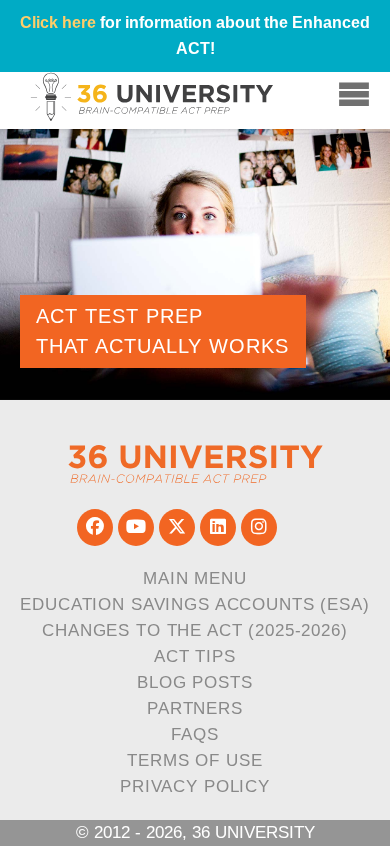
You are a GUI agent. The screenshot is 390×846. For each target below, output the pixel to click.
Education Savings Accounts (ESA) (194, 604)
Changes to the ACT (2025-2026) (195, 630)
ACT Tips (195, 656)
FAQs (194, 734)
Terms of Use (194, 760)
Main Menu (195, 578)
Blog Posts (195, 682)
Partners (195, 708)
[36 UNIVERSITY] (195, 464)
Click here (58, 22)
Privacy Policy (195, 786)
